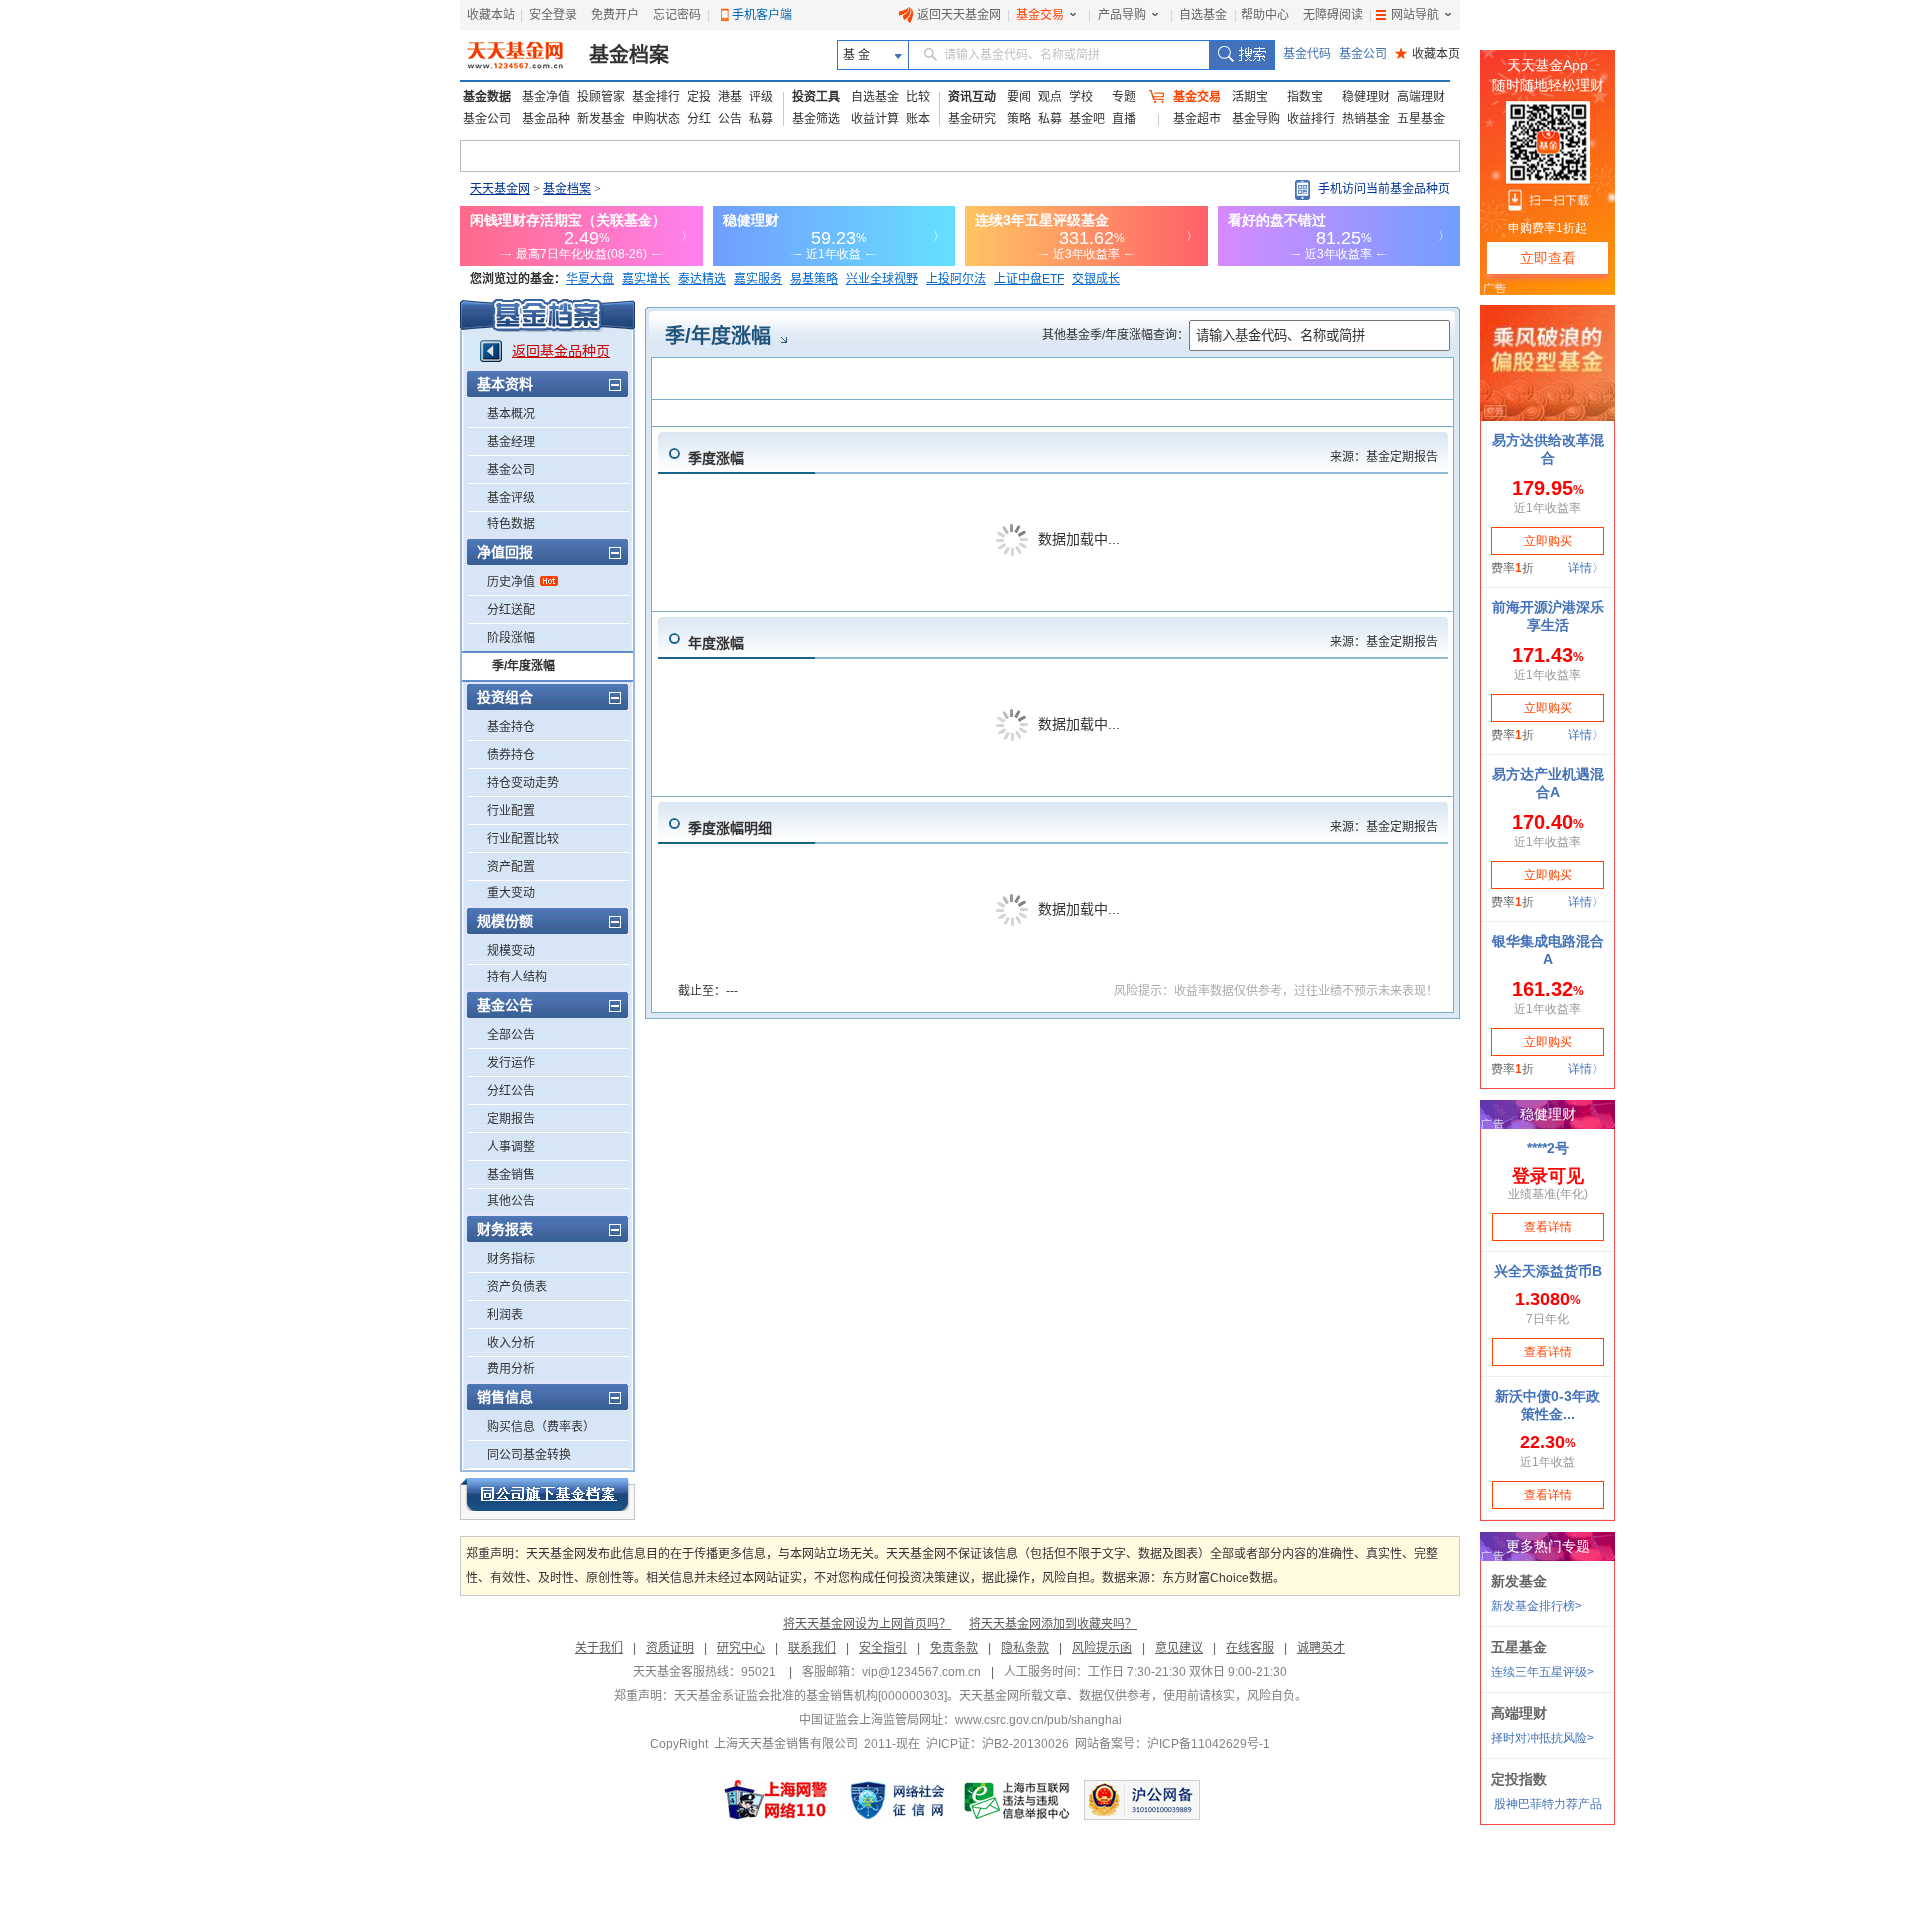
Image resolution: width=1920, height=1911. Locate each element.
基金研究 (972, 119)
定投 (699, 97)
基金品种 (546, 119)
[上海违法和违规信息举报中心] (1018, 1800)
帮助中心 (1265, 15)
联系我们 (812, 1648)
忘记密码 (677, 15)
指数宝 (1305, 97)
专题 (1124, 97)
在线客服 (1250, 1648)
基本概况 (511, 414)
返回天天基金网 (959, 15)
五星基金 (1421, 119)
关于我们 (599, 1648)
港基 (730, 97)
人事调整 (511, 1147)
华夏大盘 (590, 279)
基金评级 (511, 498)
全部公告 (511, 1035)
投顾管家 (601, 97)
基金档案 (629, 55)
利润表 (505, 1315)
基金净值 (546, 97)
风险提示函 (1102, 1648)
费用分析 (511, 1369)
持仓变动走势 (523, 783)
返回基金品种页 (561, 351)
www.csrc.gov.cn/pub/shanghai (1038, 1720)
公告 (730, 119)
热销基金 (1366, 119)
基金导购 (1256, 119)
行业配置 (511, 811)
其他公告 (511, 1201)
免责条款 (954, 1648)
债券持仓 (511, 755)
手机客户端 (762, 15)
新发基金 (601, 119)
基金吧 (1087, 119)
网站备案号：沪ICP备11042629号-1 (1172, 1744)
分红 (699, 119)
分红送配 (511, 610)
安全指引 (883, 1648)
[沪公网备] (1142, 1800)
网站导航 (1415, 15)
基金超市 (1197, 119)
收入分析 (511, 1343)
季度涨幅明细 (730, 828)
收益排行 (1311, 119)
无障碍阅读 (1333, 15)
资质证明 (670, 1648)
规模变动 (511, 951)
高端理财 (1421, 97)
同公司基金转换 (529, 1455)
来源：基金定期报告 (1384, 457)
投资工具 (816, 97)
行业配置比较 (523, 839)
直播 (1124, 119)
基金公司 (1363, 54)
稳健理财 (1366, 97)
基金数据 (487, 97)
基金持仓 (511, 727)
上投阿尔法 (956, 279)
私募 (761, 119)
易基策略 (814, 279)
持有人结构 (517, 977)
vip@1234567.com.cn (921, 1672)
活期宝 (1250, 97)
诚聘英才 (1321, 1648)
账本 (918, 119)
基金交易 (1040, 15)
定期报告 (511, 1119)
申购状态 (656, 119)
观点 (1050, 97)
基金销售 (511, 1175)
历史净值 (511, 582)
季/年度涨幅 (523, 666)
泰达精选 (702, 279)
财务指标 (511, 1259)
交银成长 (1096, 279)
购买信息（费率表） (541, 1427)
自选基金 (1203, 15)
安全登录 (553, 15)
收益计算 (875, 119)
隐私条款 (1025, 1648)
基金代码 (1307, 54)
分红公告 (511, 1091)
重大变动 (511, 893)
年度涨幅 (716, 643)
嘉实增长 (646, 279)
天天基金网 (500, 189)
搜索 (1241, 55)
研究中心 (741, 1648)
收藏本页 (1427, 54)
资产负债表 (517, 1287)
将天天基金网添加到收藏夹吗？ (1053, 1624)
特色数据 (511, 524)
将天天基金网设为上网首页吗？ (867, 1624)
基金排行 (656, 97)
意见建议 (1179, 1648)
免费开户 (615, 15)
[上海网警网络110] (776, 1800)
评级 (761, 97)
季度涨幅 (716, 458)
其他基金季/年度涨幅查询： (1115, 335)
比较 (918, 97)
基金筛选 (816, 119)
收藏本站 (491, 15)
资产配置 (511, 867)
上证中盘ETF (1029, 279)
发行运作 (511, 1063)
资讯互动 (972, 97)
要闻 (1019, 97)
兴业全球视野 (882, 279)
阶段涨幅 (511, 638)
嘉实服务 (758, 279)
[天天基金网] (517, 55)
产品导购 (1122, 15)
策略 (1019, 119)
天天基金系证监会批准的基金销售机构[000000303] (810, 1696)
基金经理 (511, 442)
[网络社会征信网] (897, 1800)
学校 (1081, 97)
